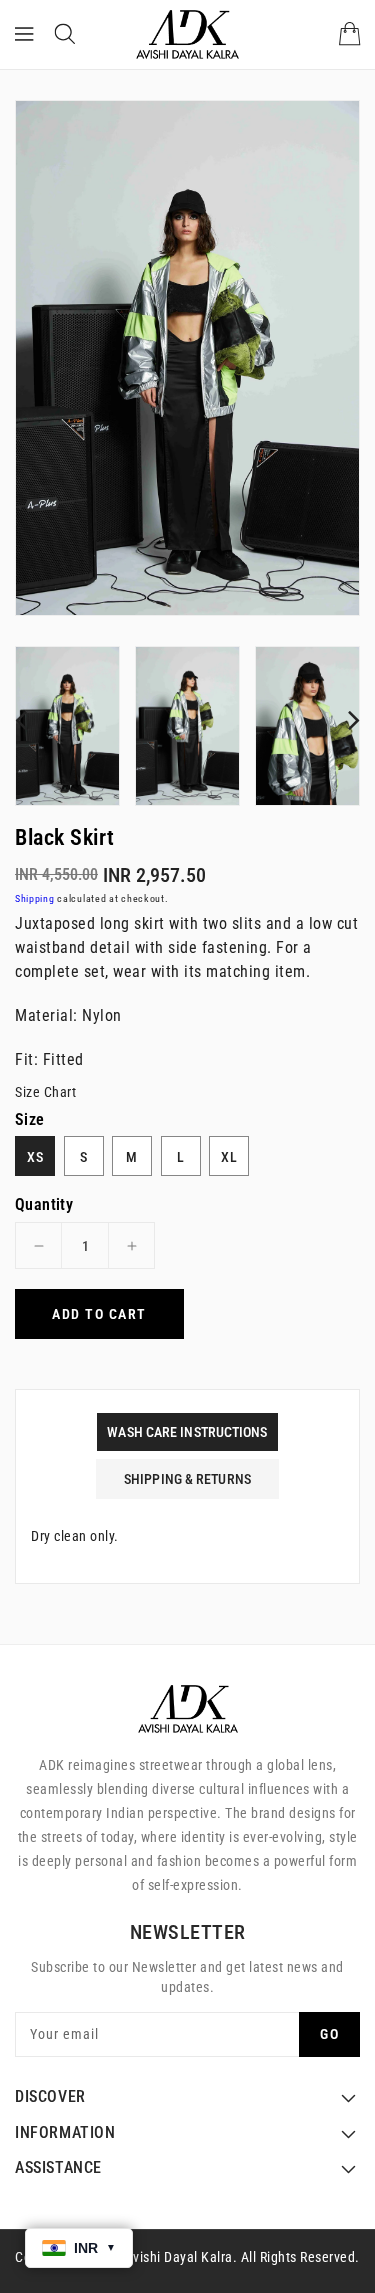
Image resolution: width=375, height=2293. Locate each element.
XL (229, 1157)
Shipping (35, 898)
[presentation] (21, 719)
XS (35, 1157)
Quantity (44, 1205)
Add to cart (99, 1314)
